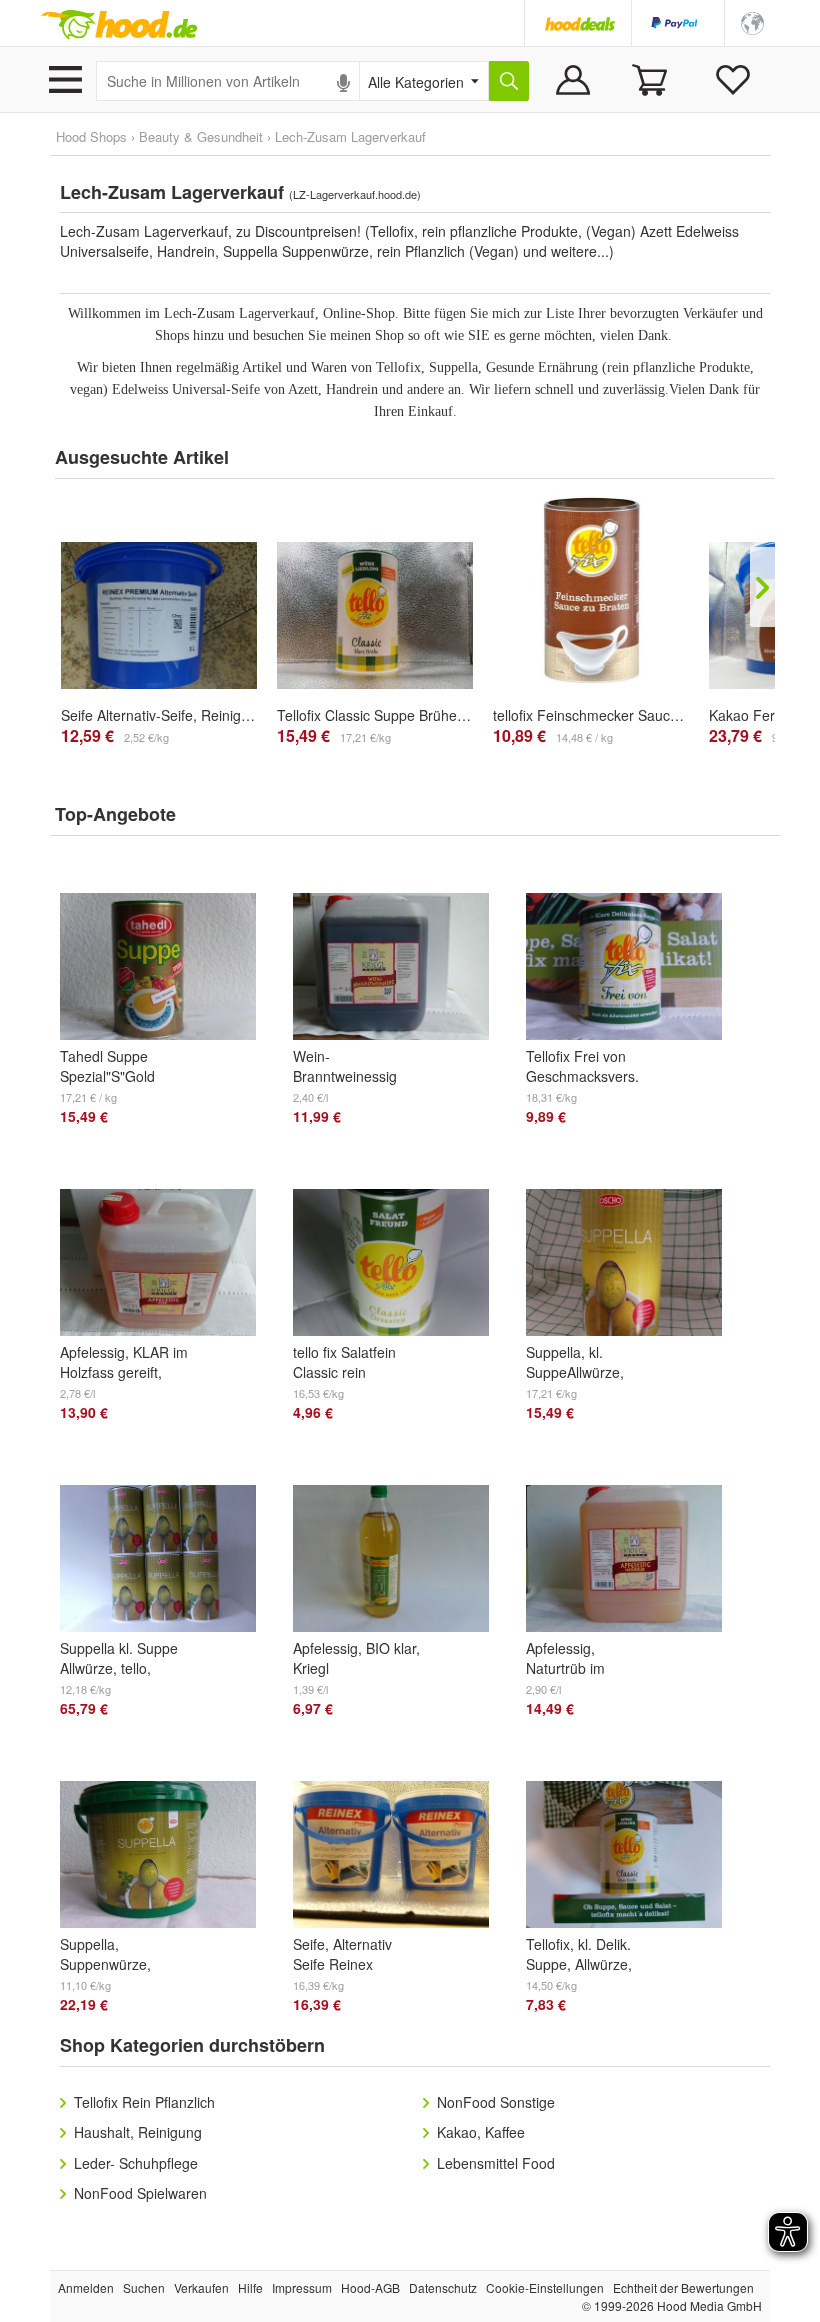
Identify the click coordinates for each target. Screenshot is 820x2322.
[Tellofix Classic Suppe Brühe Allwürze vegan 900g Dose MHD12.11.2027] (375, 615)
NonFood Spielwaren (140, 2193)
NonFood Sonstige (496, 2102)
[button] (752, 21)
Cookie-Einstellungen (545, 2287)
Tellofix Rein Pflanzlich (144, 2102)
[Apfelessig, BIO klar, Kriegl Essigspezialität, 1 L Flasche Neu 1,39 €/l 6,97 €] (399, 1538)
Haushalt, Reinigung (138, 2132)
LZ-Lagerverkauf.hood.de (355, 194)
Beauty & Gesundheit (201, 136)
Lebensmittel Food (496, 2163)
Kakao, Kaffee (481, 2132)
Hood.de (119, 25)
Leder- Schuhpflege (136, 2163)
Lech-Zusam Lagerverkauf (350, 136)
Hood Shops (91, 136)
